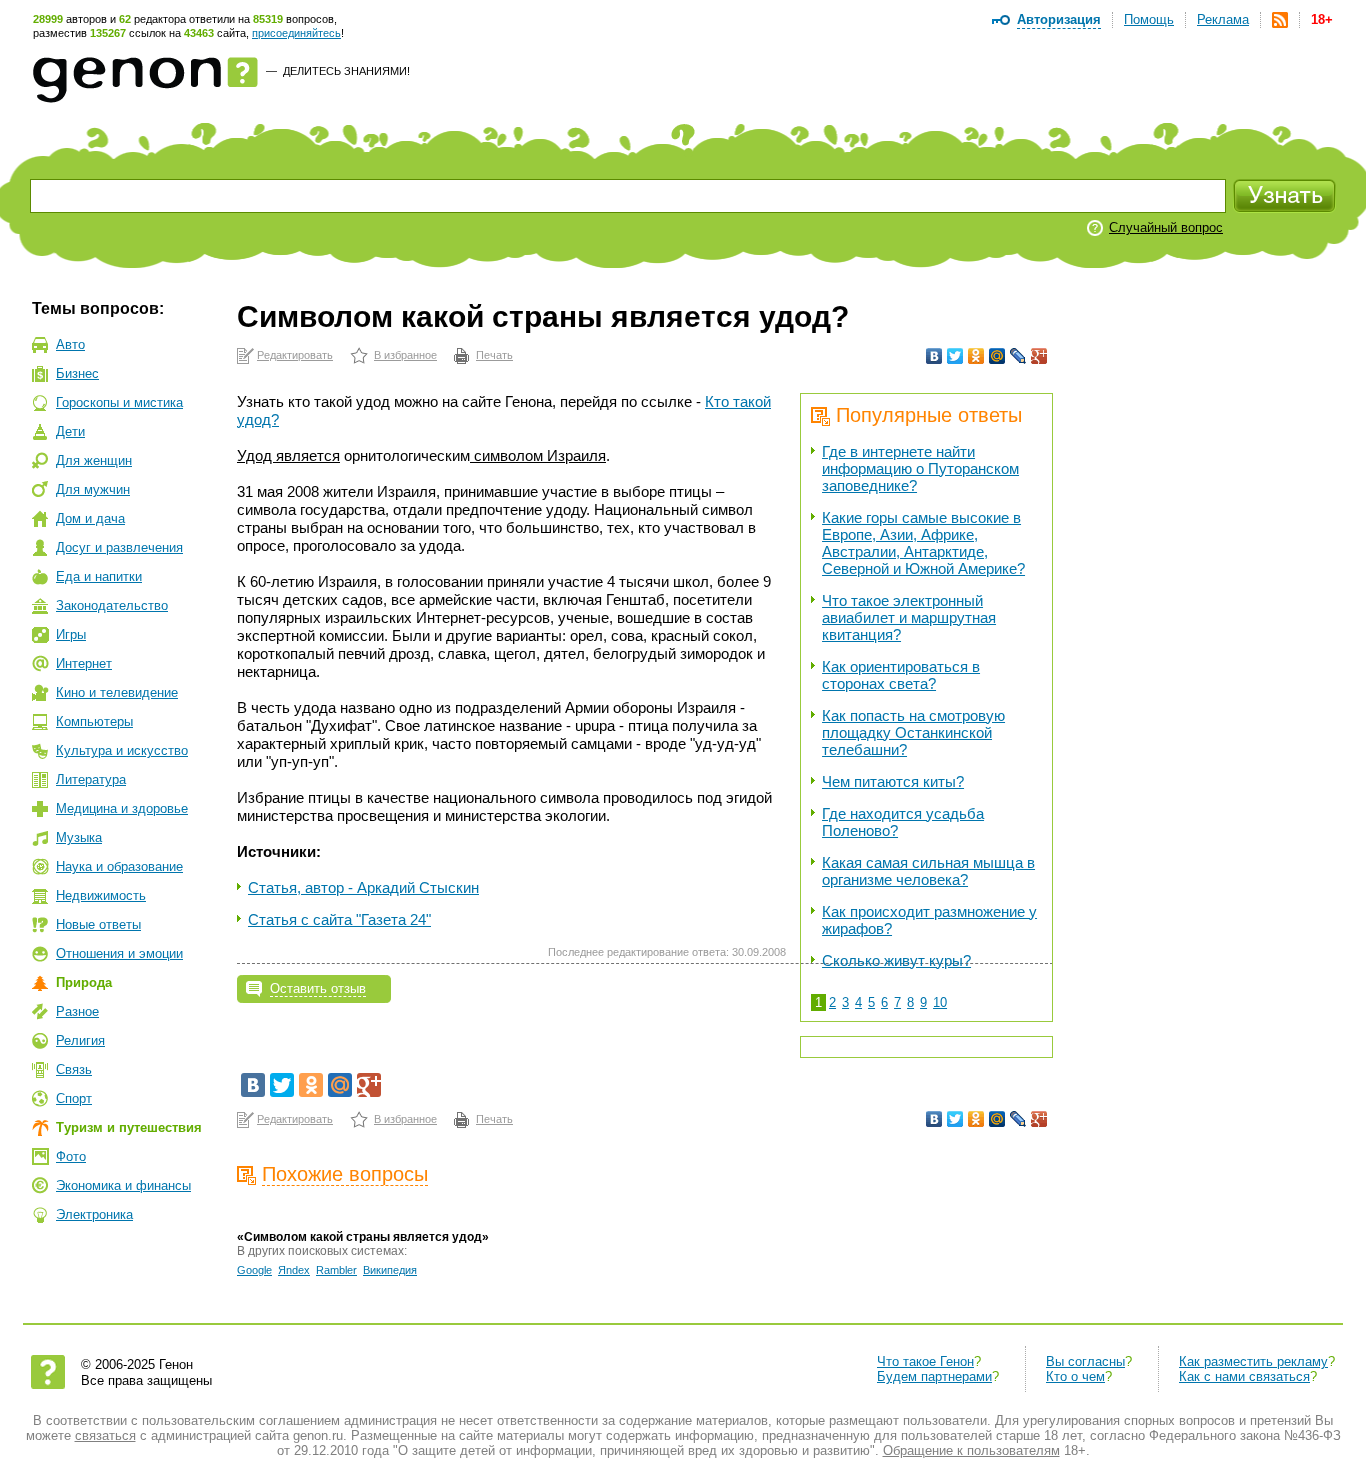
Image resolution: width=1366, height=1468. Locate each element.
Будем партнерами (934, 1376)
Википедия (390, 1270)
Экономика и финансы (123, 1185)
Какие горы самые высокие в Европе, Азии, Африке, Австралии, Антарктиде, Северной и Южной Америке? (923, 543)
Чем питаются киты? (893, 781)
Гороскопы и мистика (119, 402)
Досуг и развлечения (119, 547)
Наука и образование (119, 866)
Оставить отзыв (318, 988)
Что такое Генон (925, 1361)
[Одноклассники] (976, 356)
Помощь (1149, 19)
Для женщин (94, 460)
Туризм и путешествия (129, 1127)
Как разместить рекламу (1253, 1361)
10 (940, 1002)
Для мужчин (93, 489)
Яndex (294, 1270)
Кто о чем (1075, 1376)
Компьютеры (94, 721)
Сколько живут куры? (896, 960)
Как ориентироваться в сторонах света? (901, 675)
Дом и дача (90, 518)
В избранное (405, 355)
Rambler (336, 1270)
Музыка (79, 837)
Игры (71, 634)
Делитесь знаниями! (346, 71)
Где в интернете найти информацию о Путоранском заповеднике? (920, 468)
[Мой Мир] (997, 356)
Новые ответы (98, 924)
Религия (80, 1040)
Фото (71, 1156)
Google (254, 1270)
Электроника (94, 1214)
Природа (84, 982)
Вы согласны (1085, 1361)
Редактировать (295, 355)
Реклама (1223, 19)
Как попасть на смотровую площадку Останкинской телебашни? (913, 732)
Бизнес (77, 373)
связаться (105, 1435)
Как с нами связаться (1244, 1376)
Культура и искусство (122, 750)
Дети (70, 431)
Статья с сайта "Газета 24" (339, 919)
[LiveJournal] (1018, 356)
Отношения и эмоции (119, 953)
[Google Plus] (1039, 356)
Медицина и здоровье (122, 808)
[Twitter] (955, 356)
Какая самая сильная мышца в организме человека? (928, 871)
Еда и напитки (99, 576)
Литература (91, 779)
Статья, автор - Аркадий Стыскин (363, 887)
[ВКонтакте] (934, 356)
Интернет (84, 663)
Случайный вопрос (1166, 227)
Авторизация (1059, 19)
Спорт (74, 1098)
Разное (77, 1011)
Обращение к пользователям (971, 1450)
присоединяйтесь (296, 33)
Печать (494, 355)
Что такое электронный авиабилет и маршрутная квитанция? (909, 617)
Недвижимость (101, 895)
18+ (1322, 19)
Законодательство (112, 605)
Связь (74, 1069)
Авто (70, 344)
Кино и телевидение (117, 692)
